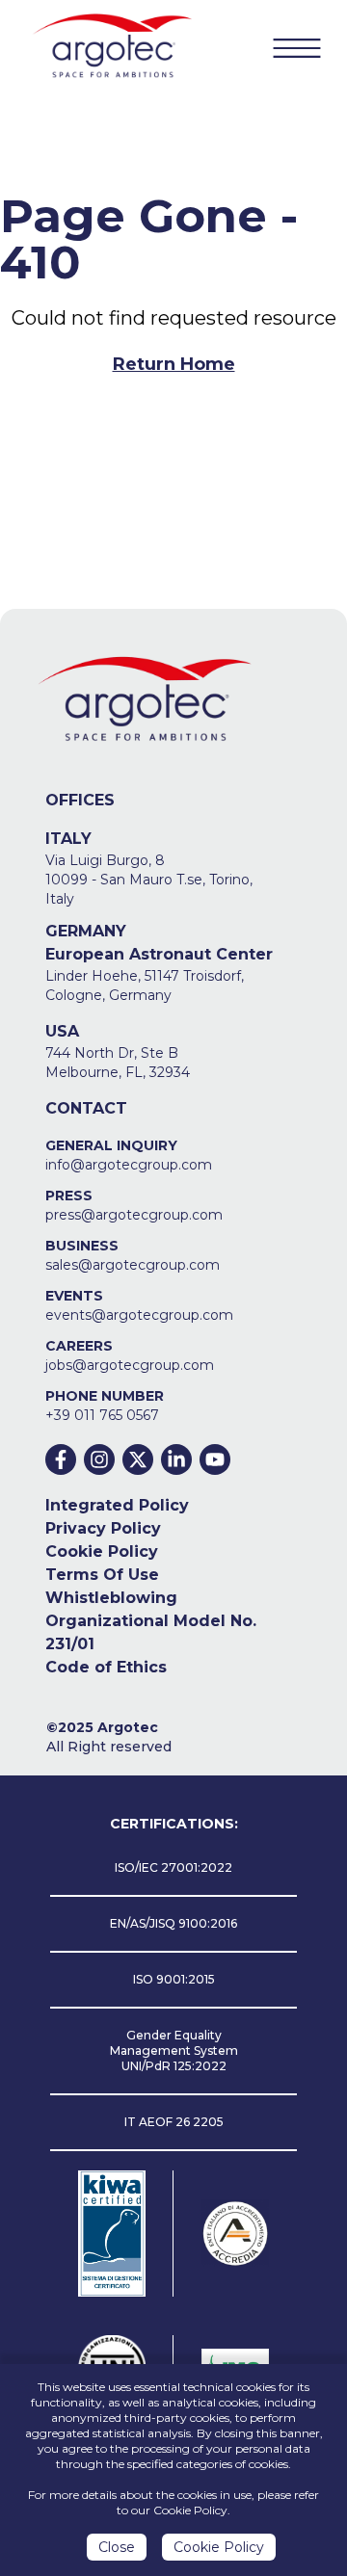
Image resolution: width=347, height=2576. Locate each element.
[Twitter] (138, 1459)
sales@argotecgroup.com (133, 1265)
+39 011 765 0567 (102, 1415)
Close (117, 2547)
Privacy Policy (103, 1528)
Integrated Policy (117, 1505)
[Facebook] (61, 1459)
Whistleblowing (111, 1598)
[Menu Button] (297, 48)
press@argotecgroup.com (134, 1215)
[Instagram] (99, 1459)
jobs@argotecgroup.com (130, 1365)
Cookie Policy (102, 1551)
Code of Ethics (106, 1667)
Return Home (174, 364)
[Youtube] (215, 1459)
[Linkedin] (176, 1459)
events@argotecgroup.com (139, 1315)
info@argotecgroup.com (129, 1165)
